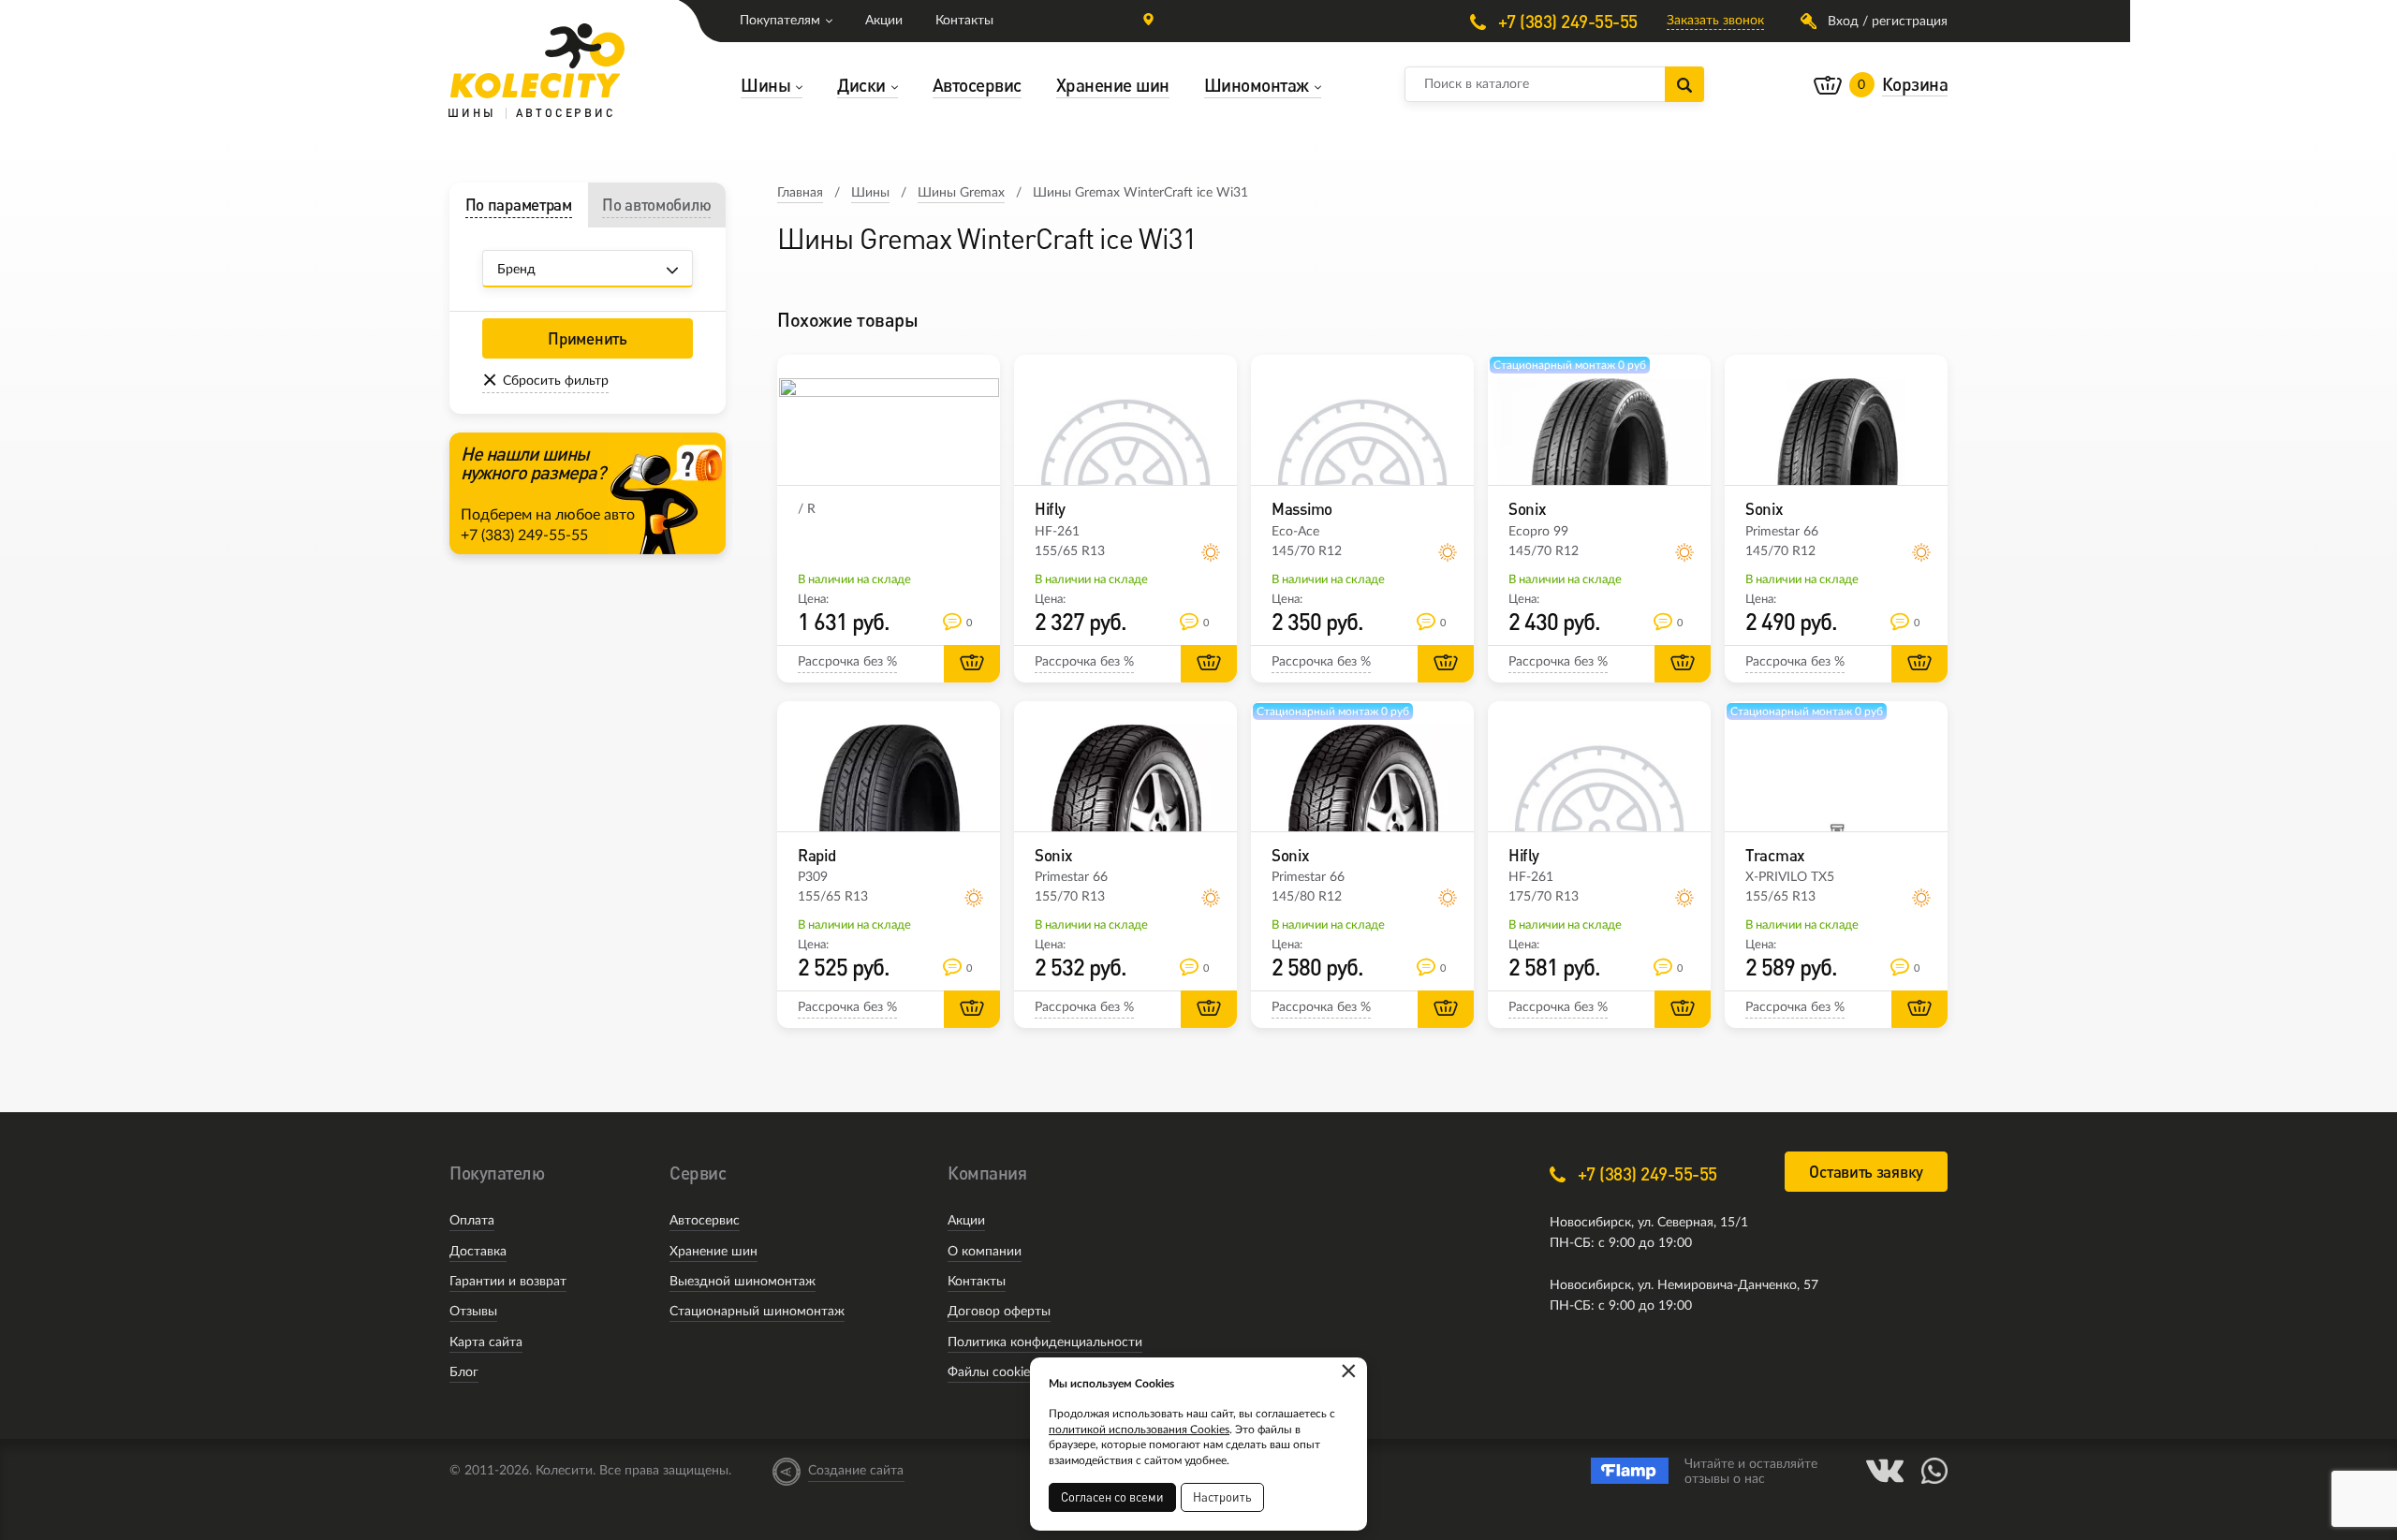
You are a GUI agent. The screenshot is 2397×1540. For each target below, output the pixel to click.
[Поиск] (1684, 84)
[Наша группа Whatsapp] (1934, 1471)
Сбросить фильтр (556, 381)
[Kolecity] (537, 61)
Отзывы (473, 1312)
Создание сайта (856, 1471)
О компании (985, 1252)
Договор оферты (999, 1312)
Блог (464, 1372)
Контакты (964, 21)
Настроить (1222, 1497)
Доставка (478, 1252)
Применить (587, 338)
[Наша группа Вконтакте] (1885, 1471)
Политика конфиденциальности (1045, 1342)
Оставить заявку (1866, 1172)
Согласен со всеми (1112, 1497)
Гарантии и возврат (508, 1282)
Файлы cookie (989, 1372)
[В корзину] (972, 664)
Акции (884, 21)
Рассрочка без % (847, 662)
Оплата (472, 1221)
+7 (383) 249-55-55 (1566, 21)
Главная (800, 193)
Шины (870, 193)
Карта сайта (486, 1342)
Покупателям (780, 21)
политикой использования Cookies (1139, 1430)
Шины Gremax (961, 193)
